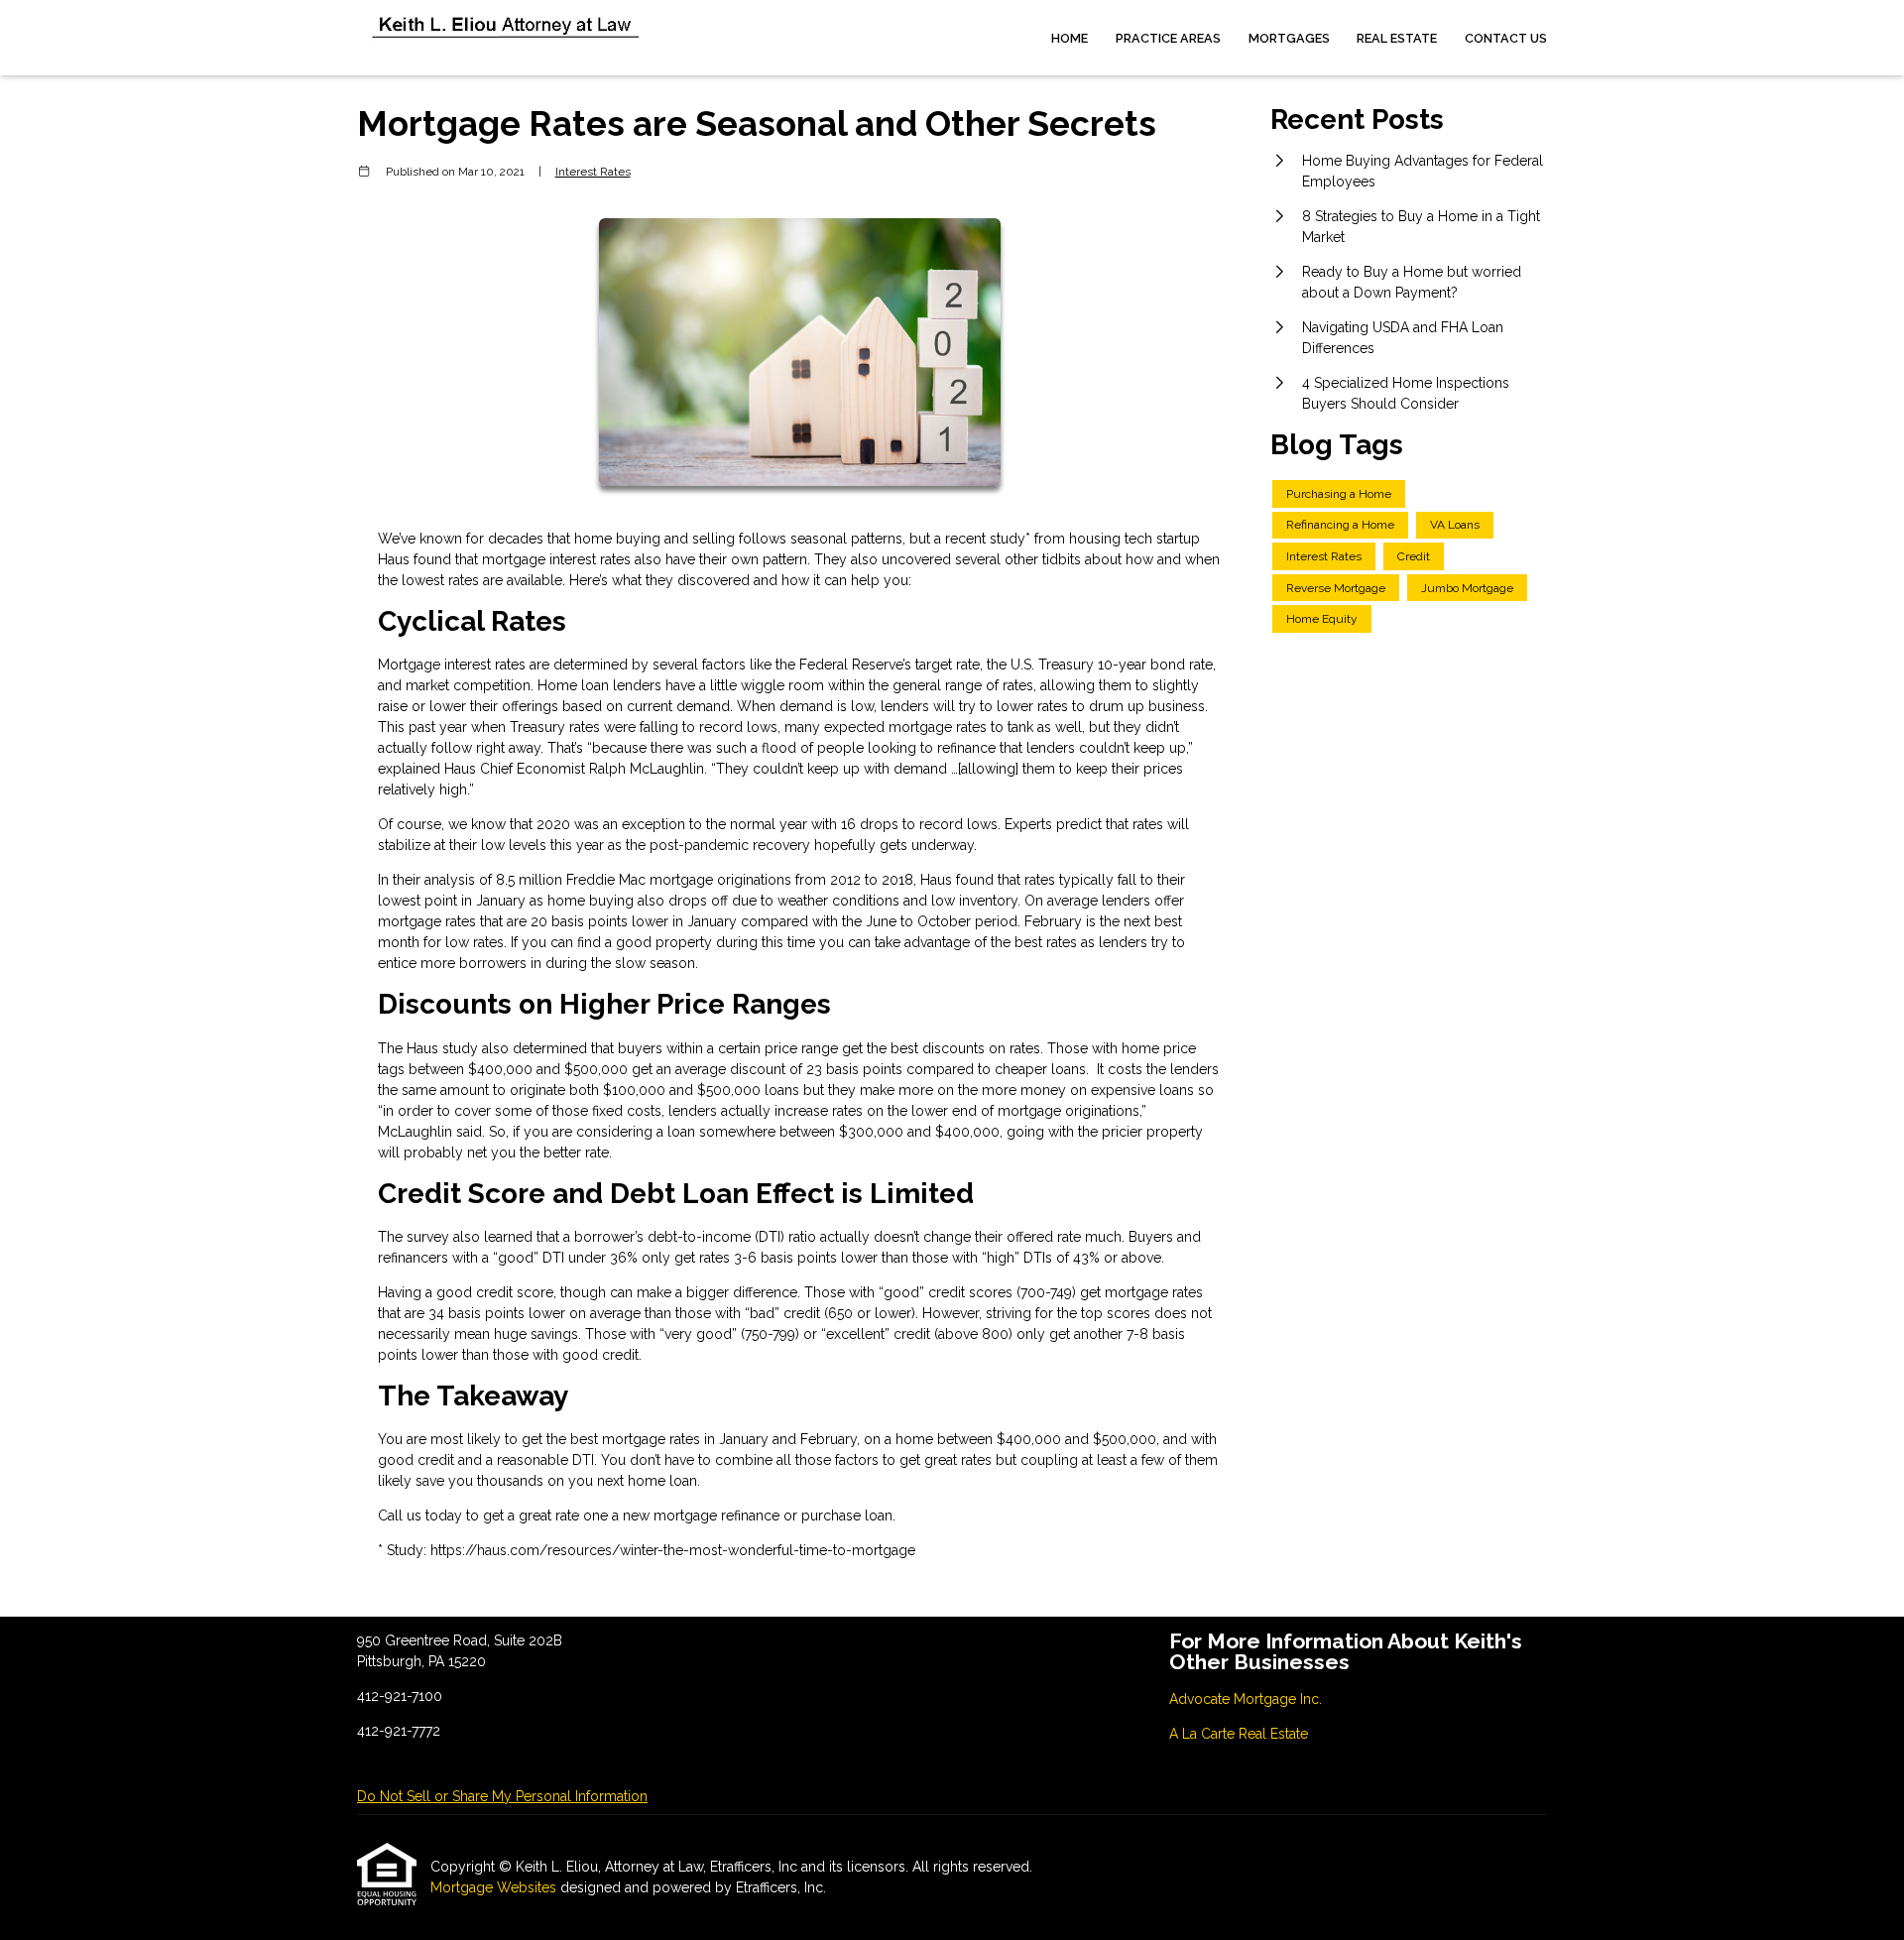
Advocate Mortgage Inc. (1246, 1699)
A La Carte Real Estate (1239, 1734)
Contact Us (1506, 38)
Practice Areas (1168, 38)
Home (1070, 38)
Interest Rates (593, 172)
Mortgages (1289, 38)
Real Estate (1397, 38)
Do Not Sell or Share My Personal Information (502, 1796)
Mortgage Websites (495, 1887)
